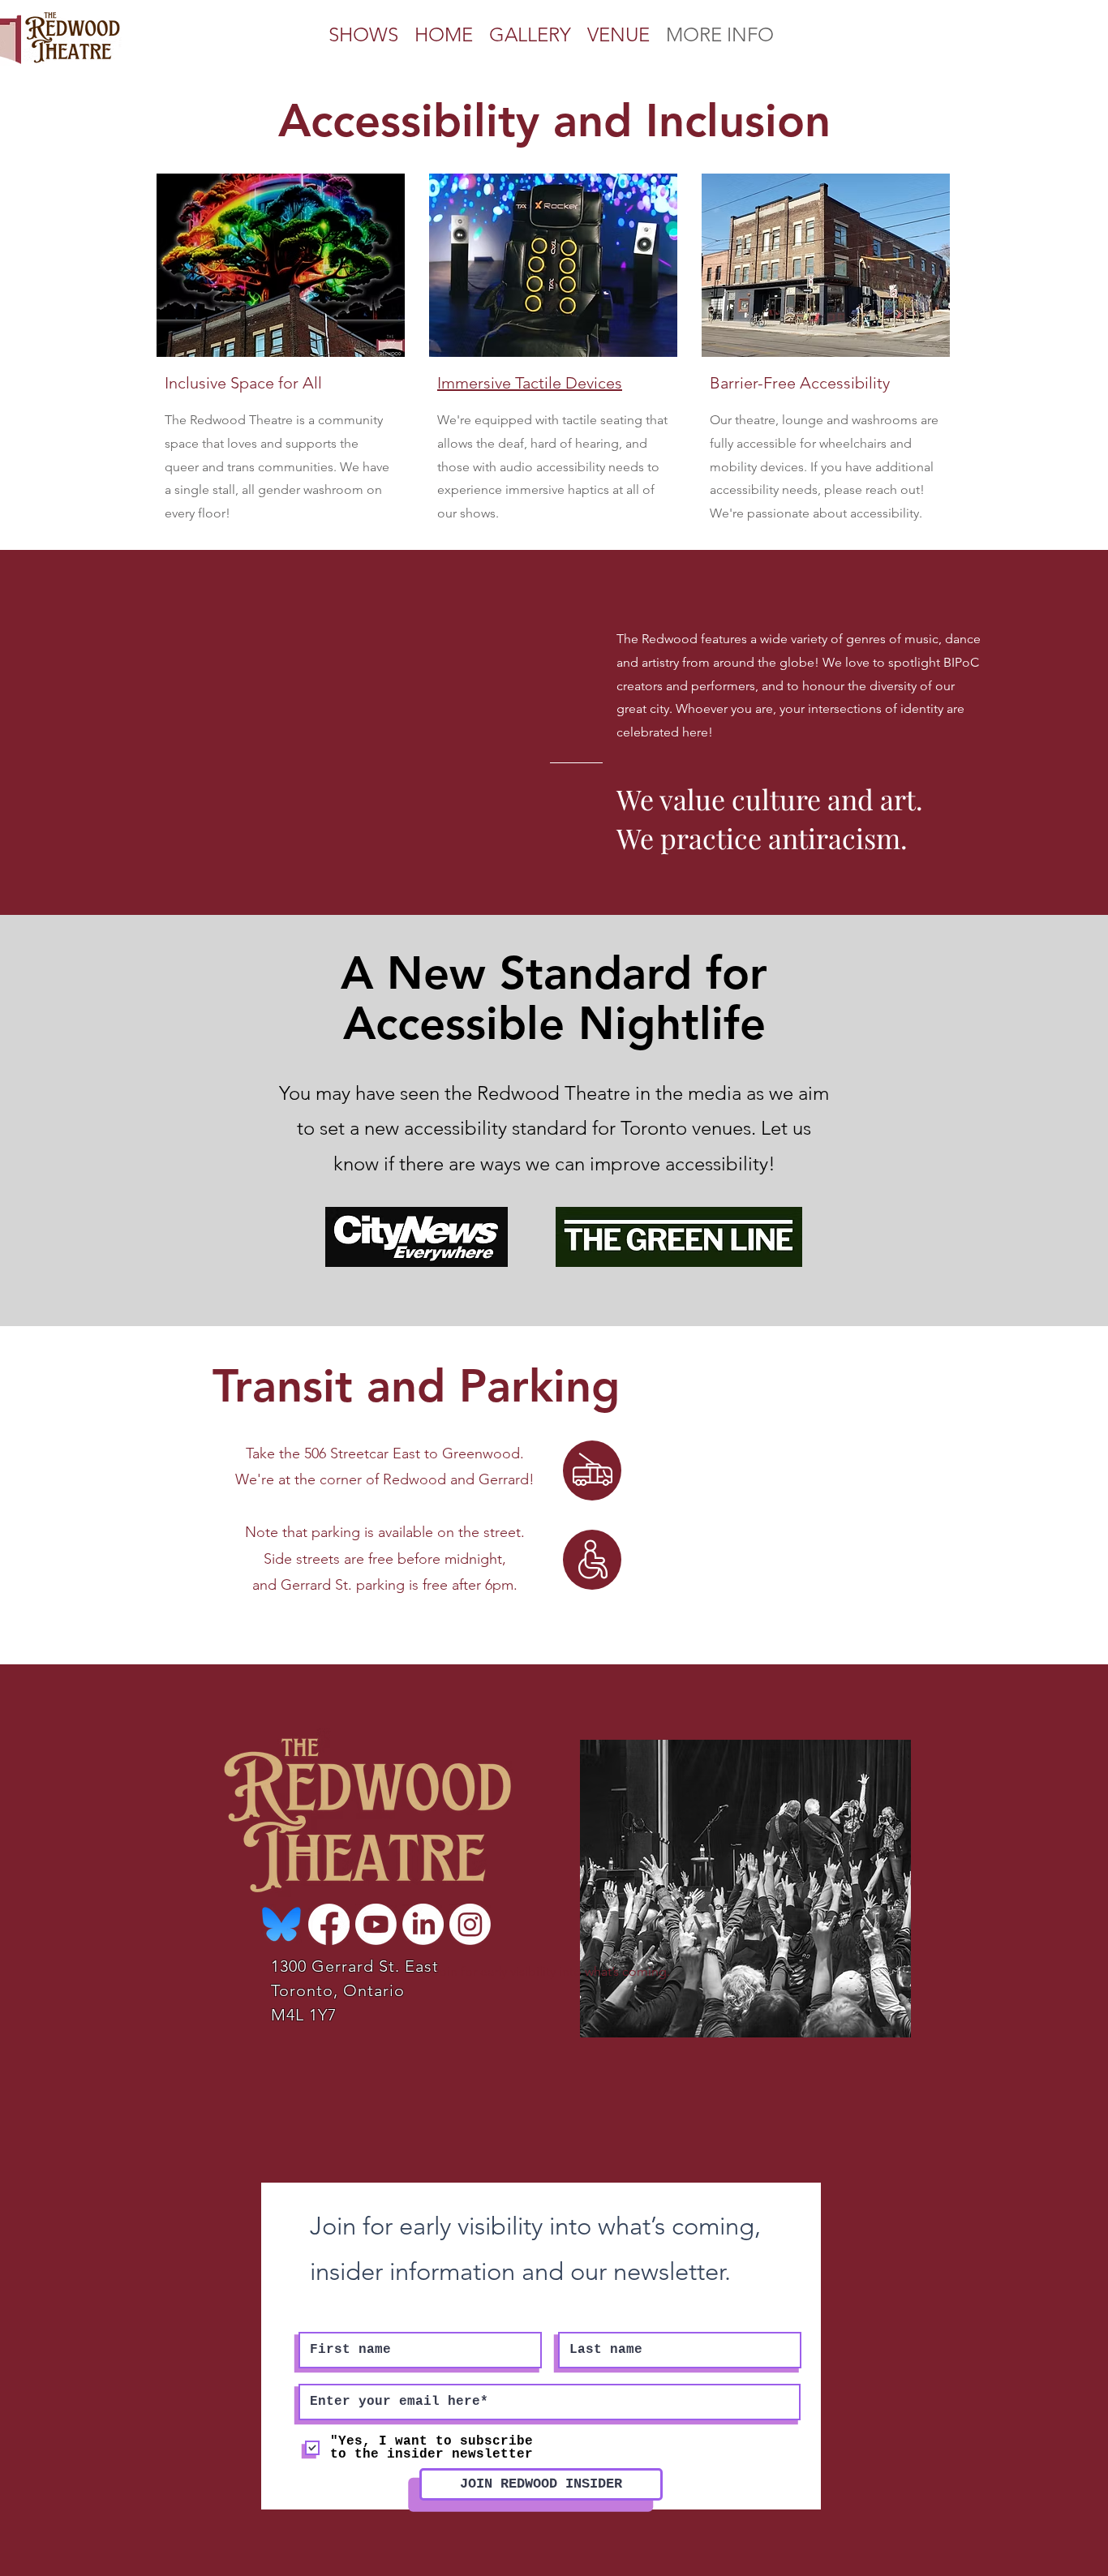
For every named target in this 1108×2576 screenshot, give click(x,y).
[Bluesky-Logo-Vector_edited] (282, 1924)
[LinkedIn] (423, 1924)
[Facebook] (329, 1924)
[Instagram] (470, 1924)
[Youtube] (376, 1924)
